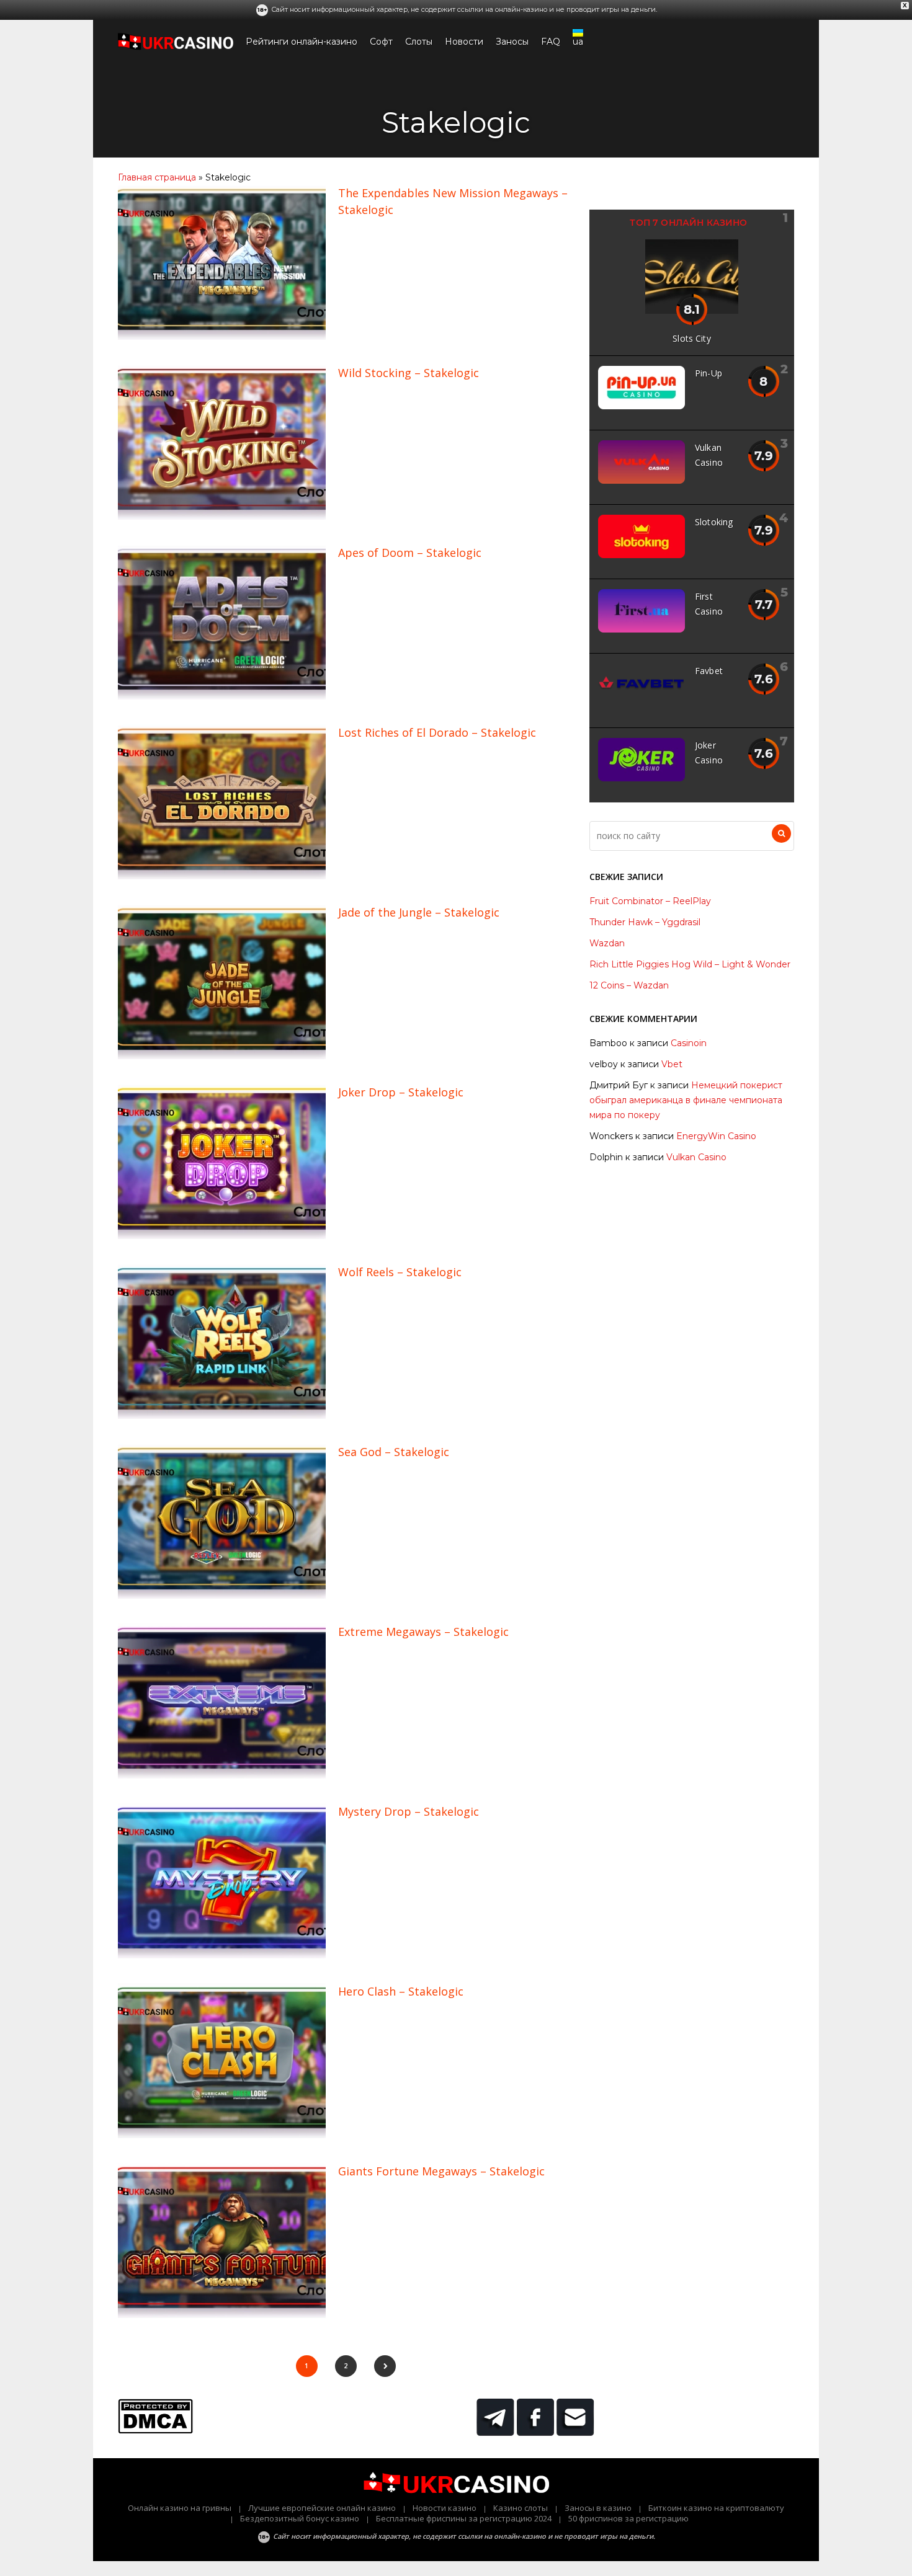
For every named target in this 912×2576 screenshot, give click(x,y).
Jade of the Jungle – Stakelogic (419, 912)
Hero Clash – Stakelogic (401, 1991)
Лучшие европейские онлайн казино (322, 2508)
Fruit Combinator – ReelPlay (650, 901)
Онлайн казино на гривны (180, 2508)
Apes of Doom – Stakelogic (410, 553)
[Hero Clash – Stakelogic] (222, 2135)
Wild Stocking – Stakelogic (409, 373)
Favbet (709, 671)
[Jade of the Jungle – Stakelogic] (222, 1056)
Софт (381, 42)
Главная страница (157, 177)
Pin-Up (709, 373)
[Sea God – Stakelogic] (222, 1596)
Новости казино (445, 2508)
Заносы (512, 42)
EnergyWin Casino (716, 1136)
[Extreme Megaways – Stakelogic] (222, 1775)
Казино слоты (521, 2508)
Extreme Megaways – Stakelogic (423, 1632)
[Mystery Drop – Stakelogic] (222, 1955)
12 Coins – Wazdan (629, 985)
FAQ (551, 42)
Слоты (419, 42)
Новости (464, 42)
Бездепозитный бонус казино (300, 2518)
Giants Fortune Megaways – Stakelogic (441, 2171)
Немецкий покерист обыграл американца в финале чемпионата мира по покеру (686, 1100)
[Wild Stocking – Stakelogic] (222, 517)
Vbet (672, 1064)
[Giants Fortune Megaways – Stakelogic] (222, 2315)
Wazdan (607, 943)
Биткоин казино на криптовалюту (716, 2508)
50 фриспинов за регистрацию (628, 2518)
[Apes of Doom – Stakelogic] (222, 696)
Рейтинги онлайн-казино (302, 42)
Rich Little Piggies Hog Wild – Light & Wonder (690, 964)
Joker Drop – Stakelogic (401, 1092)
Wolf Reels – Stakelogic (400, 1272)
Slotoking (714, 522)
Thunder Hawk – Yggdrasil (645, 922)
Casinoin (689, 1043)
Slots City (692, 338)
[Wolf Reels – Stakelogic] (222, 1416)
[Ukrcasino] (176, 47)
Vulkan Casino (696, 1157)
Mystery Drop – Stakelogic (409, 1811)
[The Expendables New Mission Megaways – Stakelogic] (222, 337)
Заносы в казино (598, 2508)
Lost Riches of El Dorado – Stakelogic (437, 732)
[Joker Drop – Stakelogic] (222, 1236)
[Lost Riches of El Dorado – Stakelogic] (222, 876)
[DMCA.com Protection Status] (155, 2430)
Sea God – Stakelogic (394, 1452)
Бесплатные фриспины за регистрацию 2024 (464, 2518)
